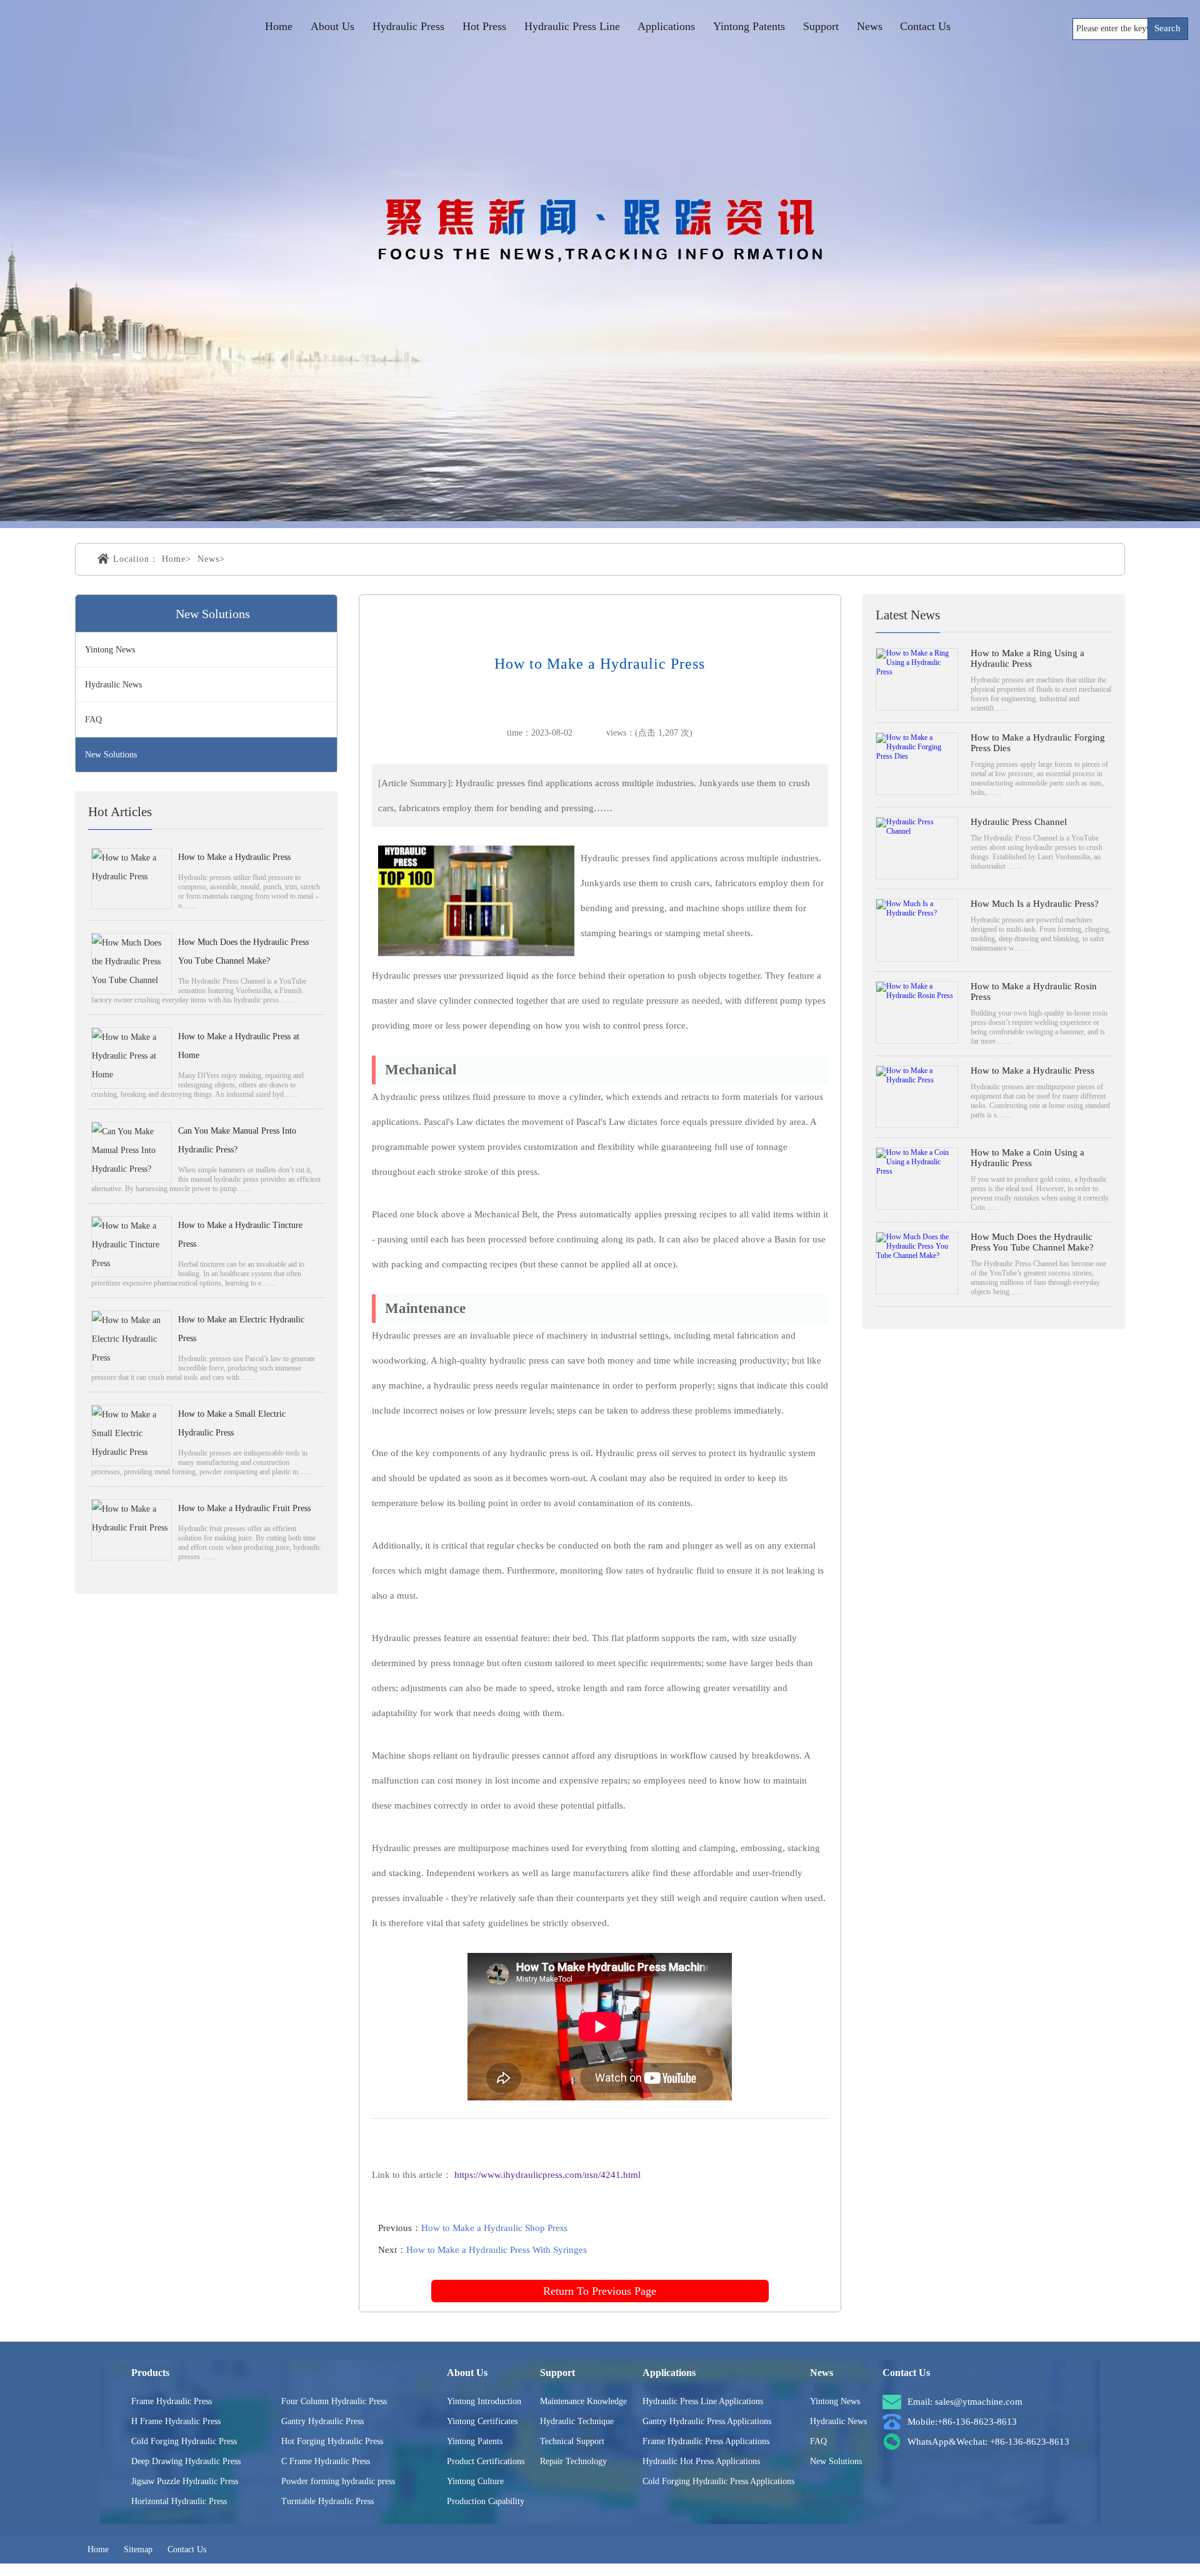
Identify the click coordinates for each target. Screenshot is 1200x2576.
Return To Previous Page (600, 2291)
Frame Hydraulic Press (172, 2401)
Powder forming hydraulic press (338, 2481)
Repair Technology (573, 2461)
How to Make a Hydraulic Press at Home (239, 1046)
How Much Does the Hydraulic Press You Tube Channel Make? (243, 951)
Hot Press (484, 26)
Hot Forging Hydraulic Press (332, 2441)
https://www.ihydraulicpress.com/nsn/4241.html (547, 2175)
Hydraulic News (113, 685)
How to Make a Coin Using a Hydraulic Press (1027, 1158)
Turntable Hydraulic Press (327, 2501)
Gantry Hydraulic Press (322, 2421)
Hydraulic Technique (577, 2421)
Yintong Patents (749, 26)
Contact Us (925, 26)
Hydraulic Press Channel (1019, 822)
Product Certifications (486, 2461)
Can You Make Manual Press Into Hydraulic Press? (237, 1140)
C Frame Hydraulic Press (326, 2461)
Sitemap (138, 2549)
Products (150, 2373)
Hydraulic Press (408, 26)
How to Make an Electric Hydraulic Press (241, 1329)
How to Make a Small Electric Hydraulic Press (232, 1423)
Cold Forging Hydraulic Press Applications (718, 2481)
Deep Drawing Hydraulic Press (186, 2461)
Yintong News (110, 650)
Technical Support (572, 2441)
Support (821, 26)
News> (211, 559)
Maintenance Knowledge (583, 2401)
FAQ (93, 720)
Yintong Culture (475, 2481)
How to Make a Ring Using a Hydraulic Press (1027, 658)
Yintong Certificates (482, 2421)
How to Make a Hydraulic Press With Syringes (497, 2250)
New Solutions (111, 755)
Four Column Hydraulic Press (334, 2401)
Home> (177, 559)
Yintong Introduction (484, 2401)
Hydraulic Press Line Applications (703, 2401)
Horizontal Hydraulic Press (179, 2501)
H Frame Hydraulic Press (176, 2421)
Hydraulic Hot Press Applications (701, 2461)
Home (279, 26)
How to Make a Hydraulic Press (234, 857)
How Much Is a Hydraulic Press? (1035, 904)
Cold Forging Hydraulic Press (184, 2441)
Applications (666, 26)
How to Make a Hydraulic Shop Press (494, 2228)
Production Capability (486, 2501)
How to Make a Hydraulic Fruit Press (244, 1508)
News (870, 26)
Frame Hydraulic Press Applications (706, 2441)
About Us (332, 26)
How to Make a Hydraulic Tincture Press (240, 1235)
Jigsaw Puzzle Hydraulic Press (185, 2481)
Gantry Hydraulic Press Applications (707, 2421)
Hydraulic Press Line (572, 26)
